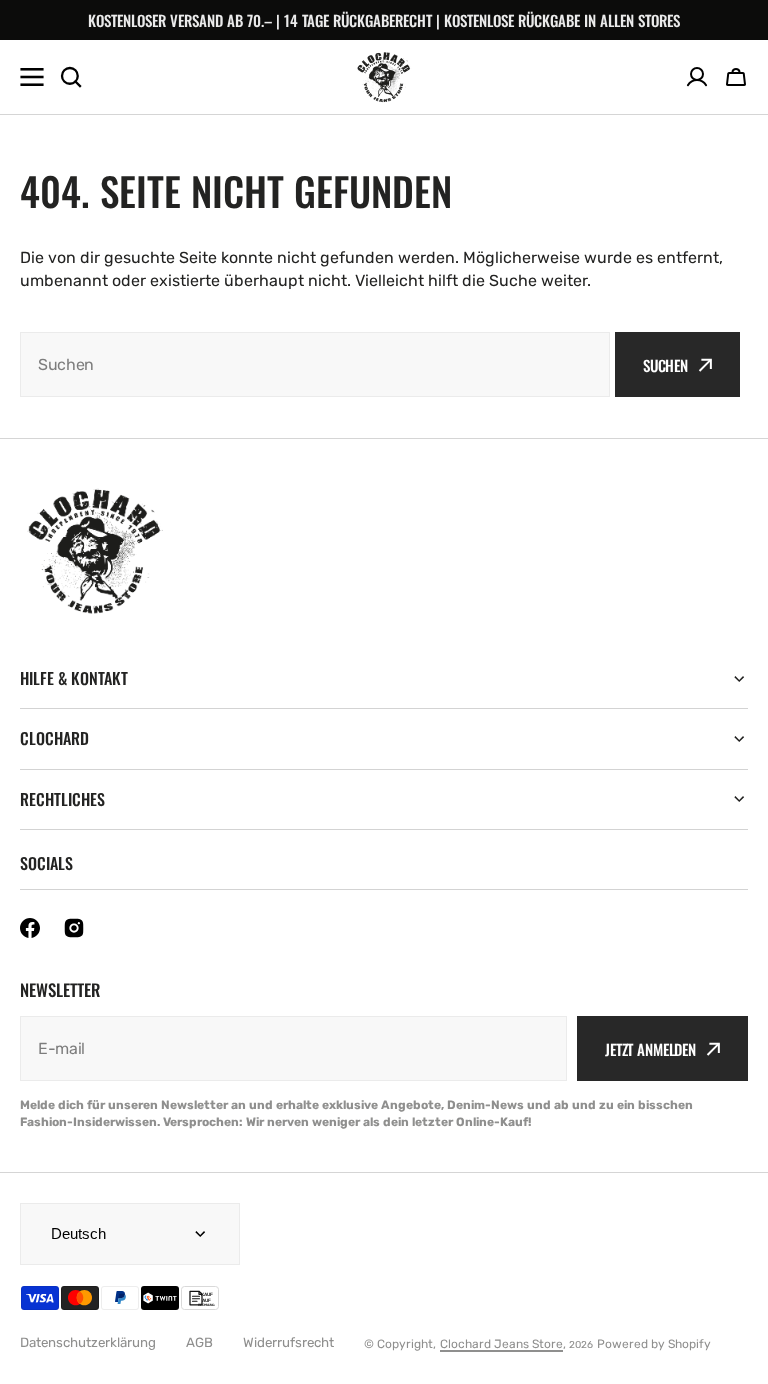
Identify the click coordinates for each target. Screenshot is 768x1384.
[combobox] (315, 364)
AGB (199, 1342)
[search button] (71, 77)
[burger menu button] (32, 77)
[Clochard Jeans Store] (384, 77)
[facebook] (30, 928)
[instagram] (74, 928)
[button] (736, 77)
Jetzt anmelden (650, 1049)
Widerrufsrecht (288, 1342)
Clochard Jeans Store (501, 1344)
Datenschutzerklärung (88, 1342)
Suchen (665, 365)
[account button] (697, 77)
